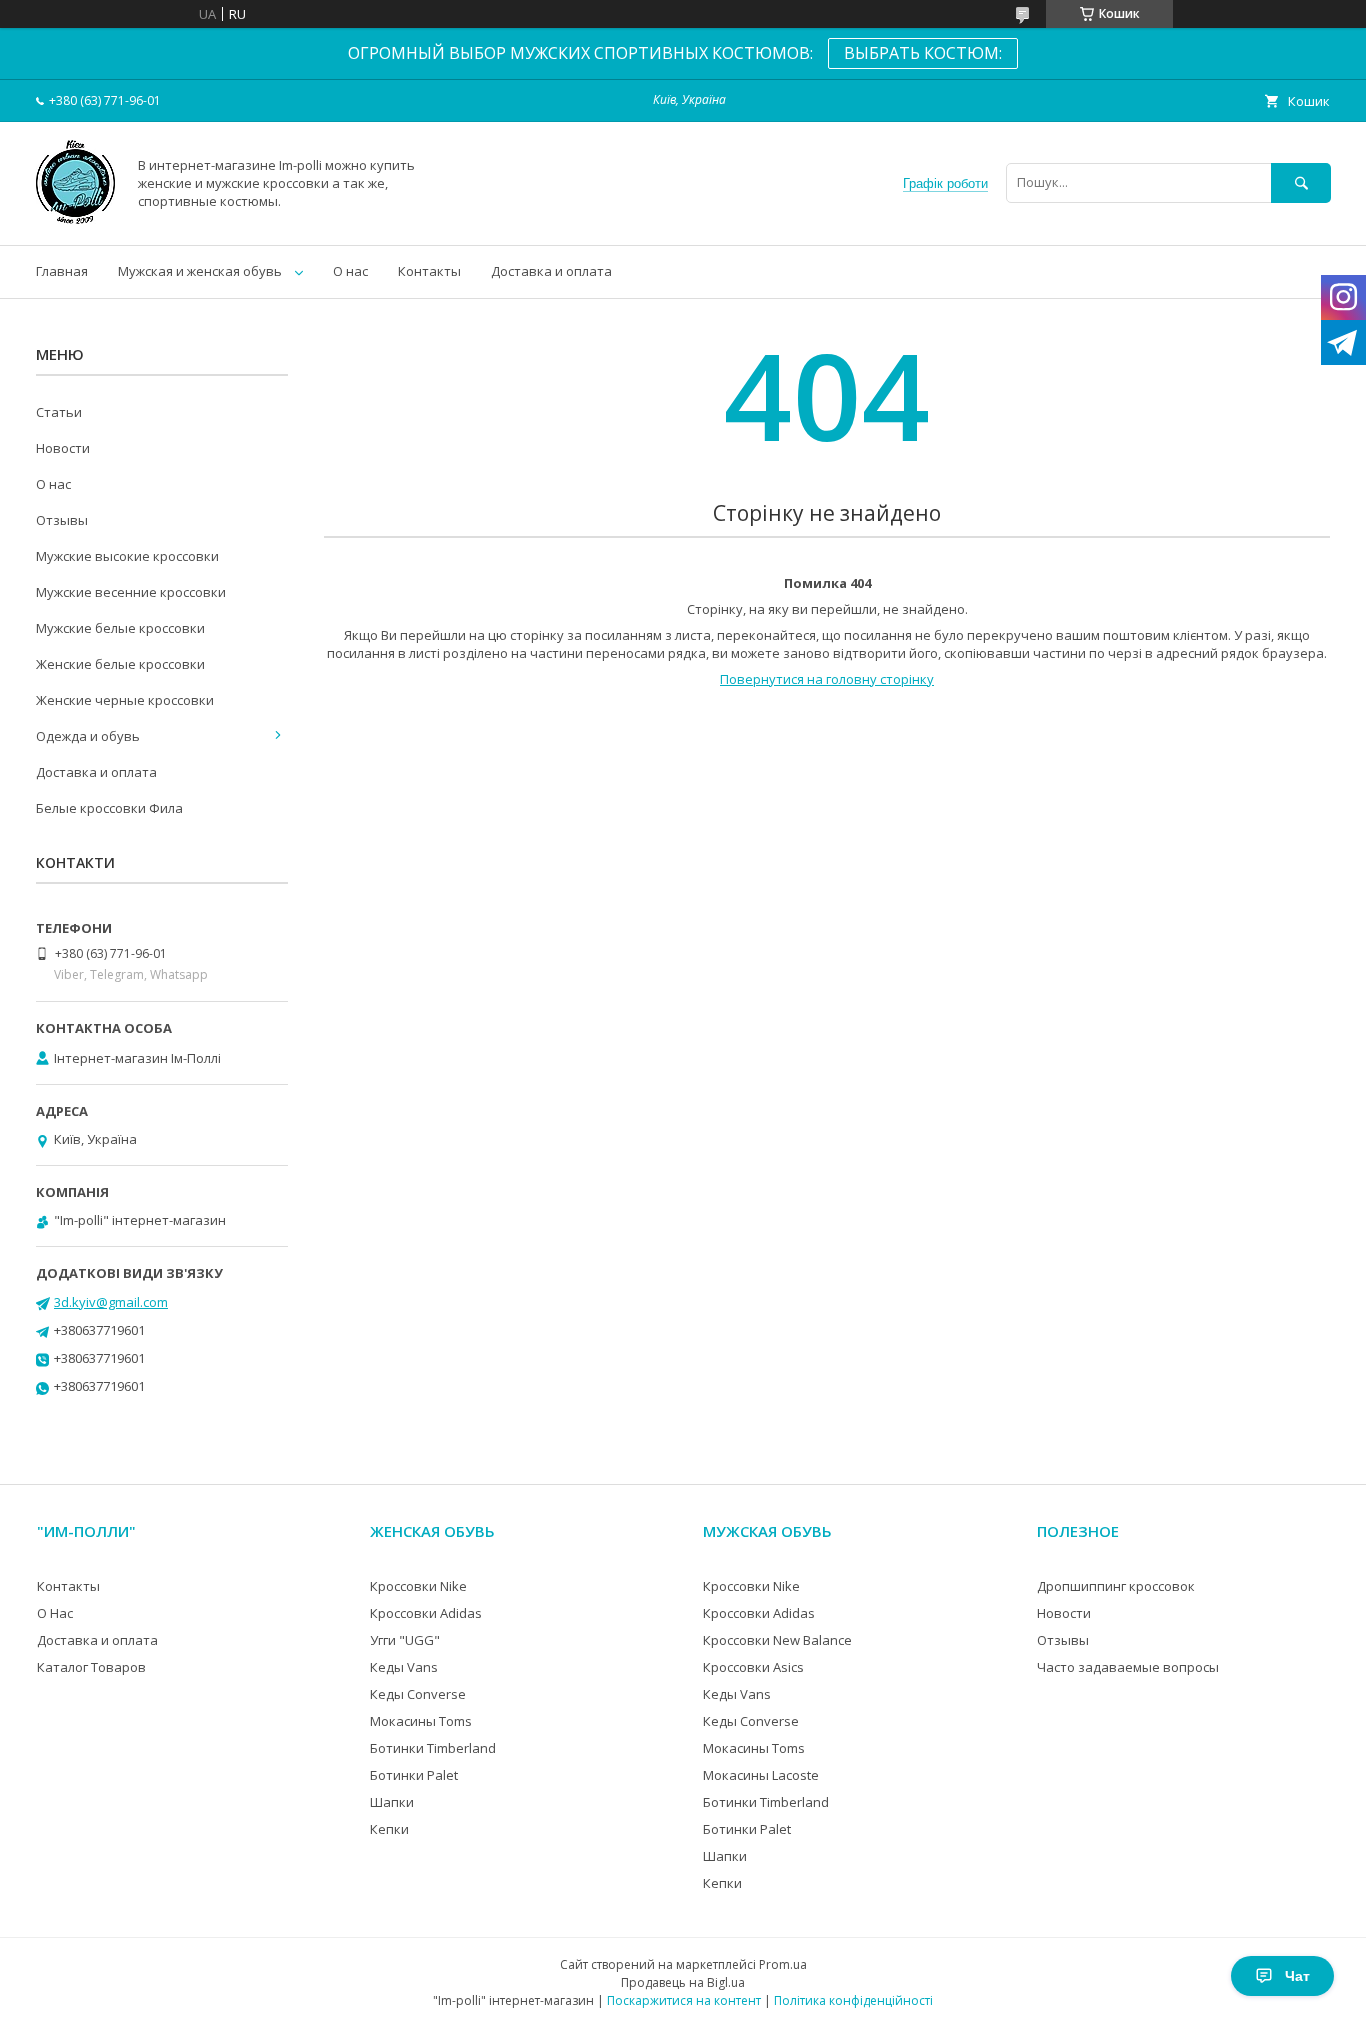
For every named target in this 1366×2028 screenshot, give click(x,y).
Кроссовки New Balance (777, 1640)
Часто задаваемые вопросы (1128, 1667)
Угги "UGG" (405, 1640)
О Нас (55, 1613)
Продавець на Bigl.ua (683, 1982)
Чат (1297, 1976)
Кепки (389, 1829)
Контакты (429, 271)
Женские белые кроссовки (120, 664)
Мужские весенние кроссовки (131, 592)
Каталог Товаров (91, 1667)
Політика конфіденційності (853, 2000)
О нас (350, 271)
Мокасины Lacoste (761, 1775)
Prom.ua (783, 1964)
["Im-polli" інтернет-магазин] (75, 219)
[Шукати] (1301, 182)
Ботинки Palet (414, 1775)
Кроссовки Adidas (426, 1613)
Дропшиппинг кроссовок (1116, 1586)
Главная (62, 271)
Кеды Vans (404, 1667)
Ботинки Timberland (433, 1748)
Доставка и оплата (551, 271)
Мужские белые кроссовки (120, 628)
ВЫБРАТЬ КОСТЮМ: (923, 53)
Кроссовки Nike (418, 1586)
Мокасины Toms (421, 1721)
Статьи (59, 412)
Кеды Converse (418, 1694)
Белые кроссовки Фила (109, 808)
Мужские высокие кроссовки (127, 556)
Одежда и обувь (88, 736)
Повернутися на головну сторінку (827, 679)
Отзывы (62, 520)
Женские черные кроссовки (125, 700)
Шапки (392, 1802)
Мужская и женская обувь (200, 271)
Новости (63, 448)
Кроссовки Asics (753, 1667)
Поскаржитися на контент (684, 2000)
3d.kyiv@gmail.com (111, 1302)
